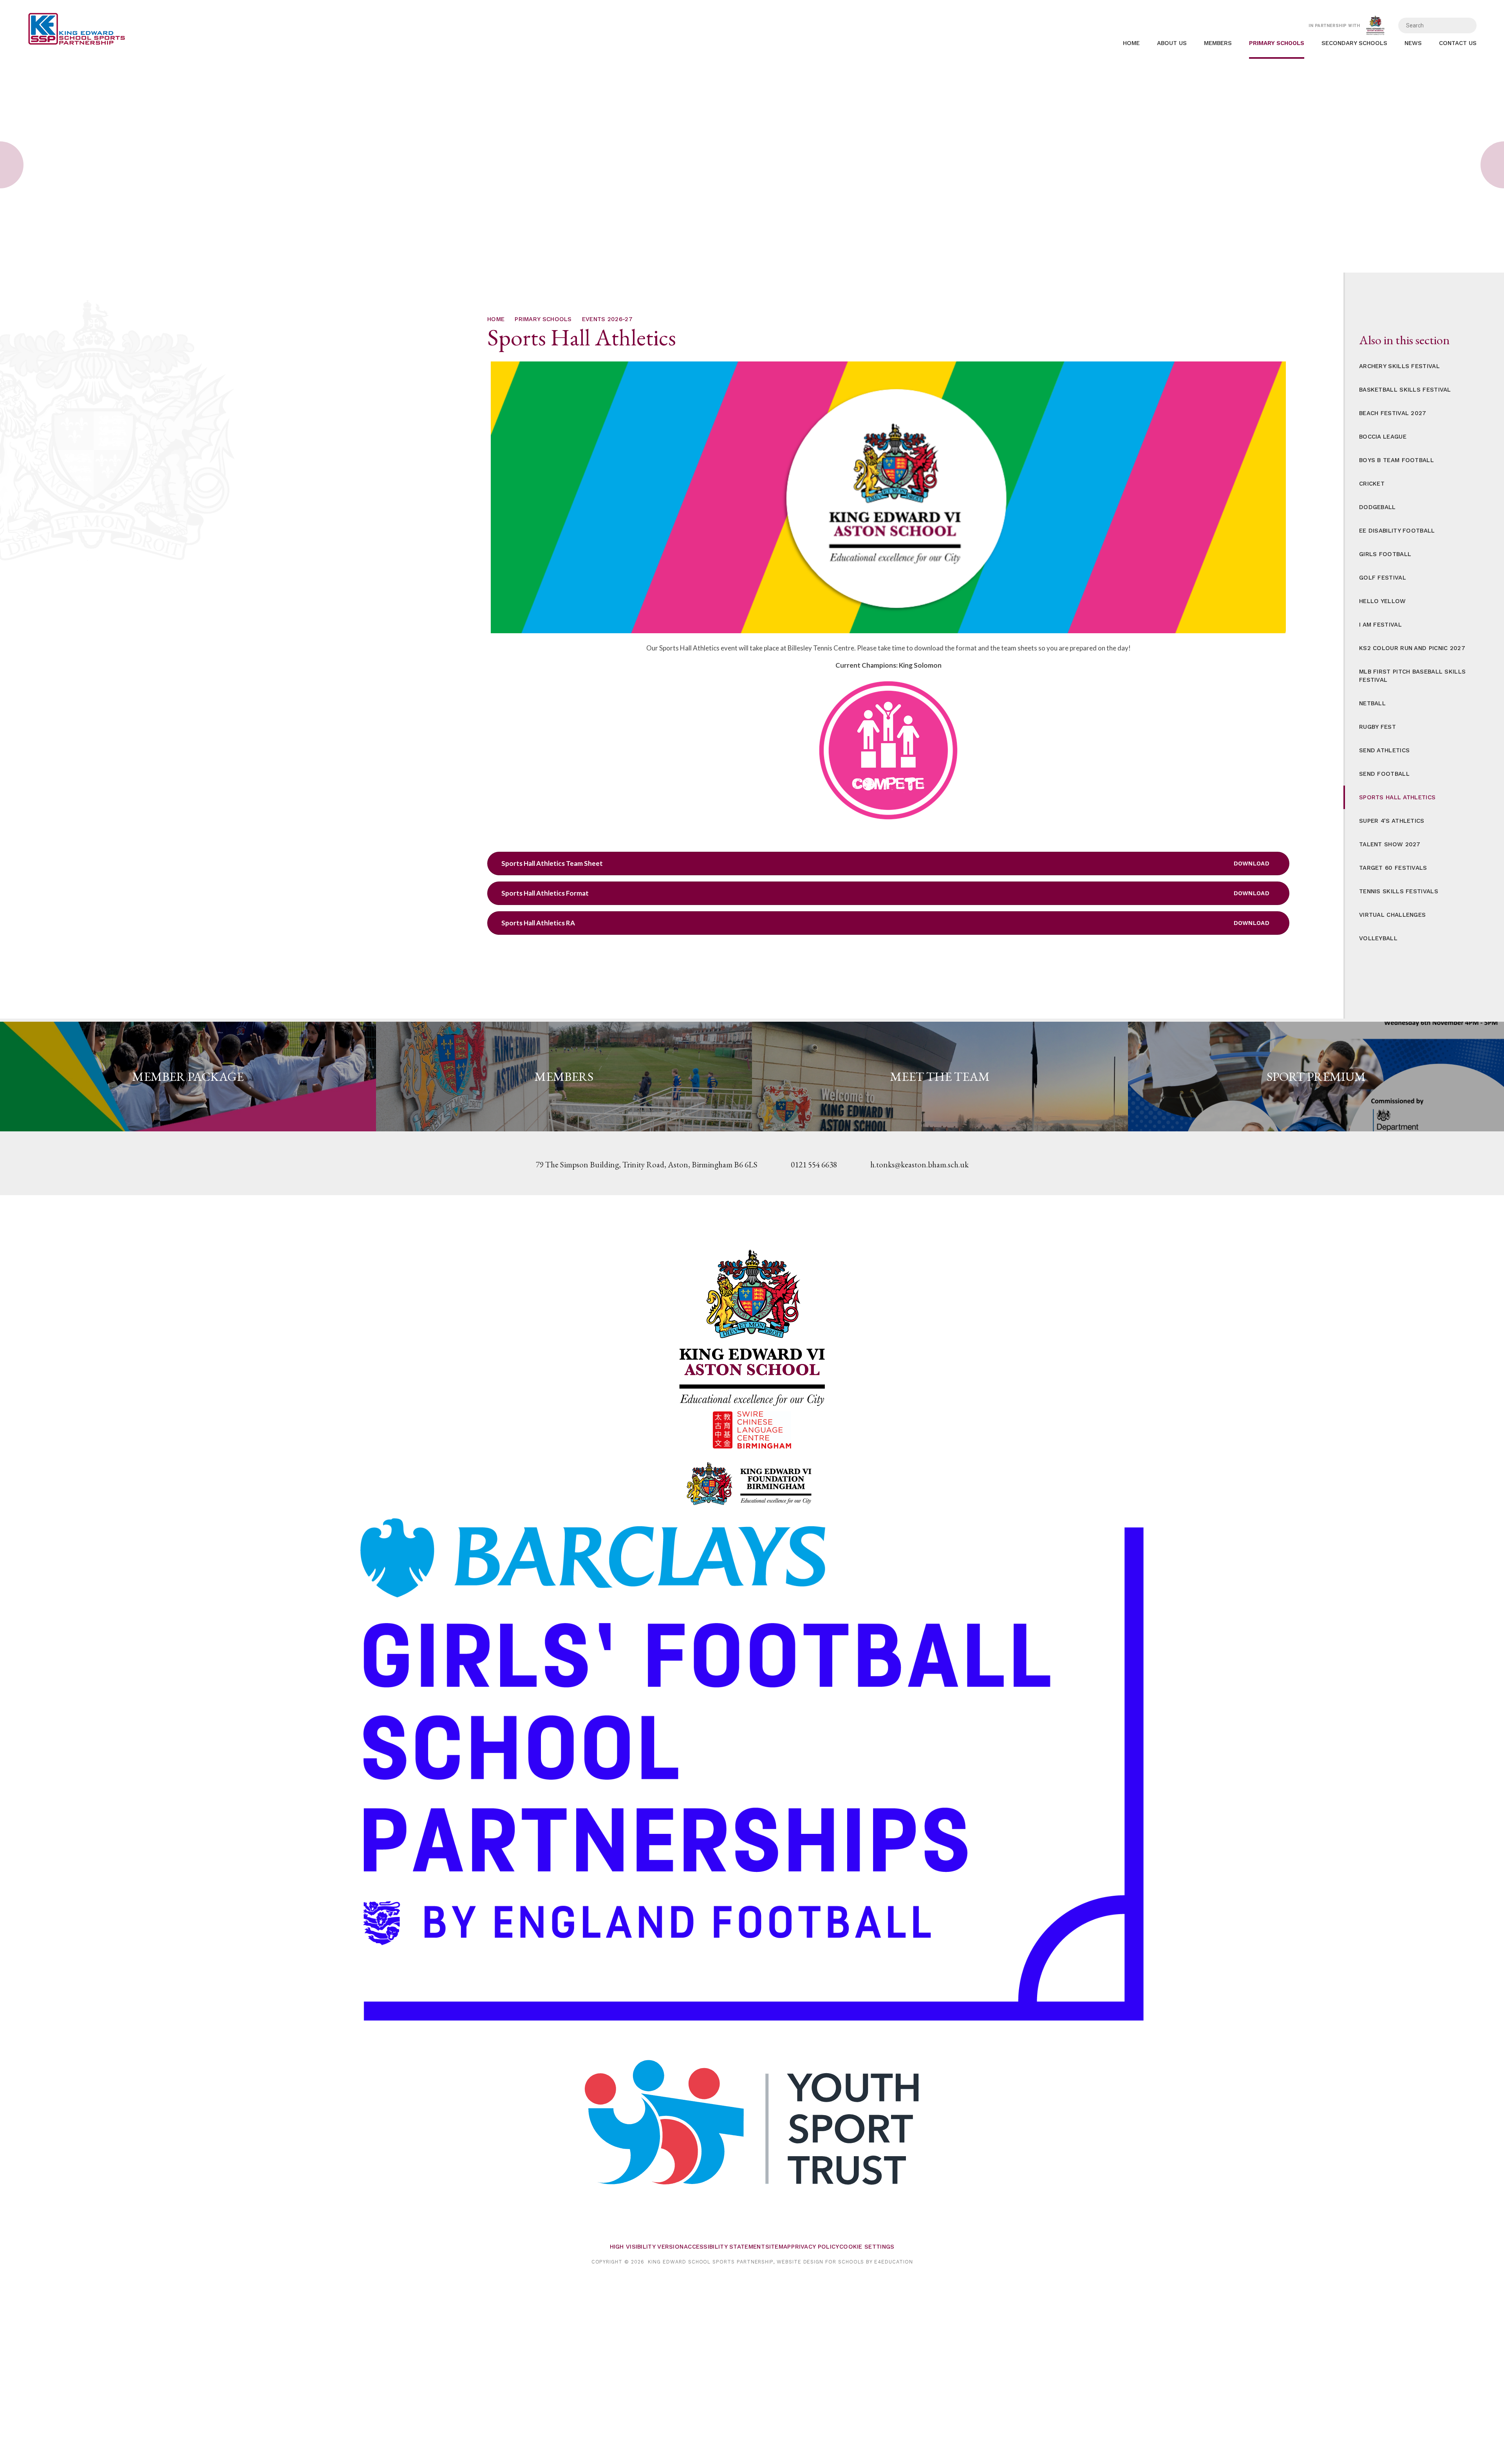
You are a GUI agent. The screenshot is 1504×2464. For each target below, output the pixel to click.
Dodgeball (1377, 507)
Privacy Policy (815, 2247)
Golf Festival (1383, 578)
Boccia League (1383, 437)
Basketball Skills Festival (1405, 390)
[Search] (1465, 25)
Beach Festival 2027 (1393, 413)
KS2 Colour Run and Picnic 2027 (1412, 648)
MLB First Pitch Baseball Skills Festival (1412, 676)
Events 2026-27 (607, 319)
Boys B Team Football (1396, 460)
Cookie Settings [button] (867, 2247)
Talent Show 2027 (1390, 844)
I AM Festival (1380, 625)
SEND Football (1384, 774)
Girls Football (1385, 554)
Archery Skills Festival (1399, 366)
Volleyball (1378, 938)
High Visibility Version (647, 2247)
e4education (893, 2262)
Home (496, 319)
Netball (1372, 703)
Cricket (1372, 484)
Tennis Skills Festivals (1399, 891)
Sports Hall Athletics (1397, 797)
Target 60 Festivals (1393, 868)
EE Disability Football (1397, 531)
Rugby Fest (1377, 727)
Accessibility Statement (724, 2247)
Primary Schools (543, 319)
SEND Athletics (1384, 750)
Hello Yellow (1383, 601)
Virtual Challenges (1392, 915)
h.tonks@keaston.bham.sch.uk (919, 1164)
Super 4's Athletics (1392, 821)
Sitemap (778, 2247)
